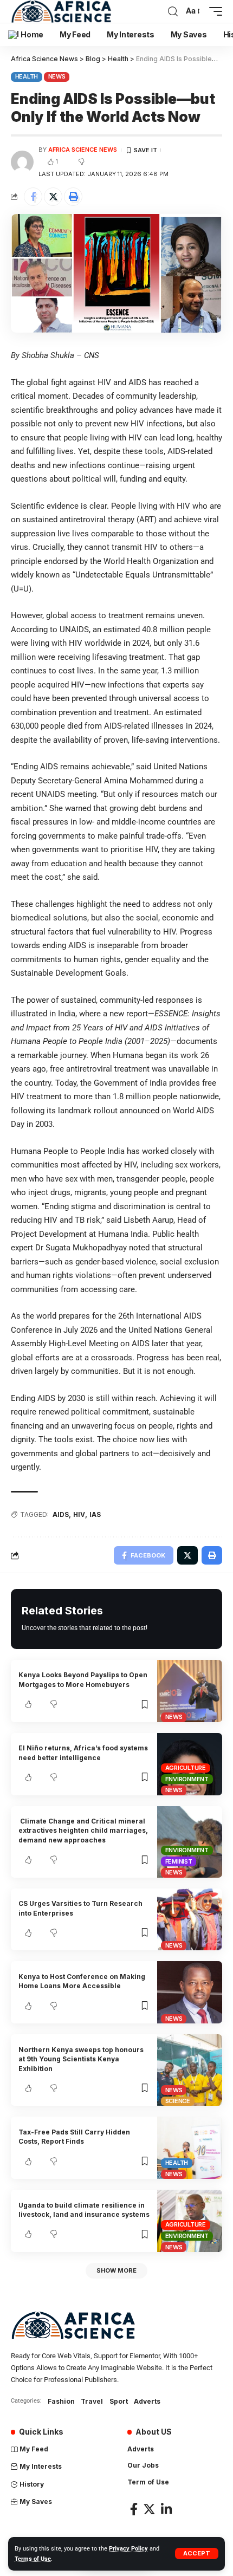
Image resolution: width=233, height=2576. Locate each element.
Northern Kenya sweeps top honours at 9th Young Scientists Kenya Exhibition (81, 2059)
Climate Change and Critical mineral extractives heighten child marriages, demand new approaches (83, 1831)
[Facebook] (134, 2509)
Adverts (147, 2401)
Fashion (61, 2401)
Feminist (179, 1861)
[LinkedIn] (166, 2509)
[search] (173, 12)
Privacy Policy (128, 2549)
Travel (92, 2401)
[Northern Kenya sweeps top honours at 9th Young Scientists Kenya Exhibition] (190, 2070)
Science (178, 2101)
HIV (79, 1514)
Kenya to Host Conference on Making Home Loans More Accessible (82, 1981)
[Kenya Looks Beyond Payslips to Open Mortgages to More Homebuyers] (190, 1691)
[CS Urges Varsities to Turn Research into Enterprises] (190, 1920)
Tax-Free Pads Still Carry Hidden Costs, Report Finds (74, 2137)
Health (27, 76)
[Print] (73, 197)
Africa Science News (83, 150)
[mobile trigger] (213, 11)
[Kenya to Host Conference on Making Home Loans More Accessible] (190, 1992)
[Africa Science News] (61, 11)
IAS (95, 1514)
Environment (187, 1779)
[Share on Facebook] (33, 197)
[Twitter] (149, 2509)
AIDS (61, 1514)
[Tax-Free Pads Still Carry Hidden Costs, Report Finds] (190, 2148)
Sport (119, 2401)
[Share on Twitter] (53, 197)
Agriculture (186, 1768)
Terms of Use (33, 2559)
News (57, 76)
